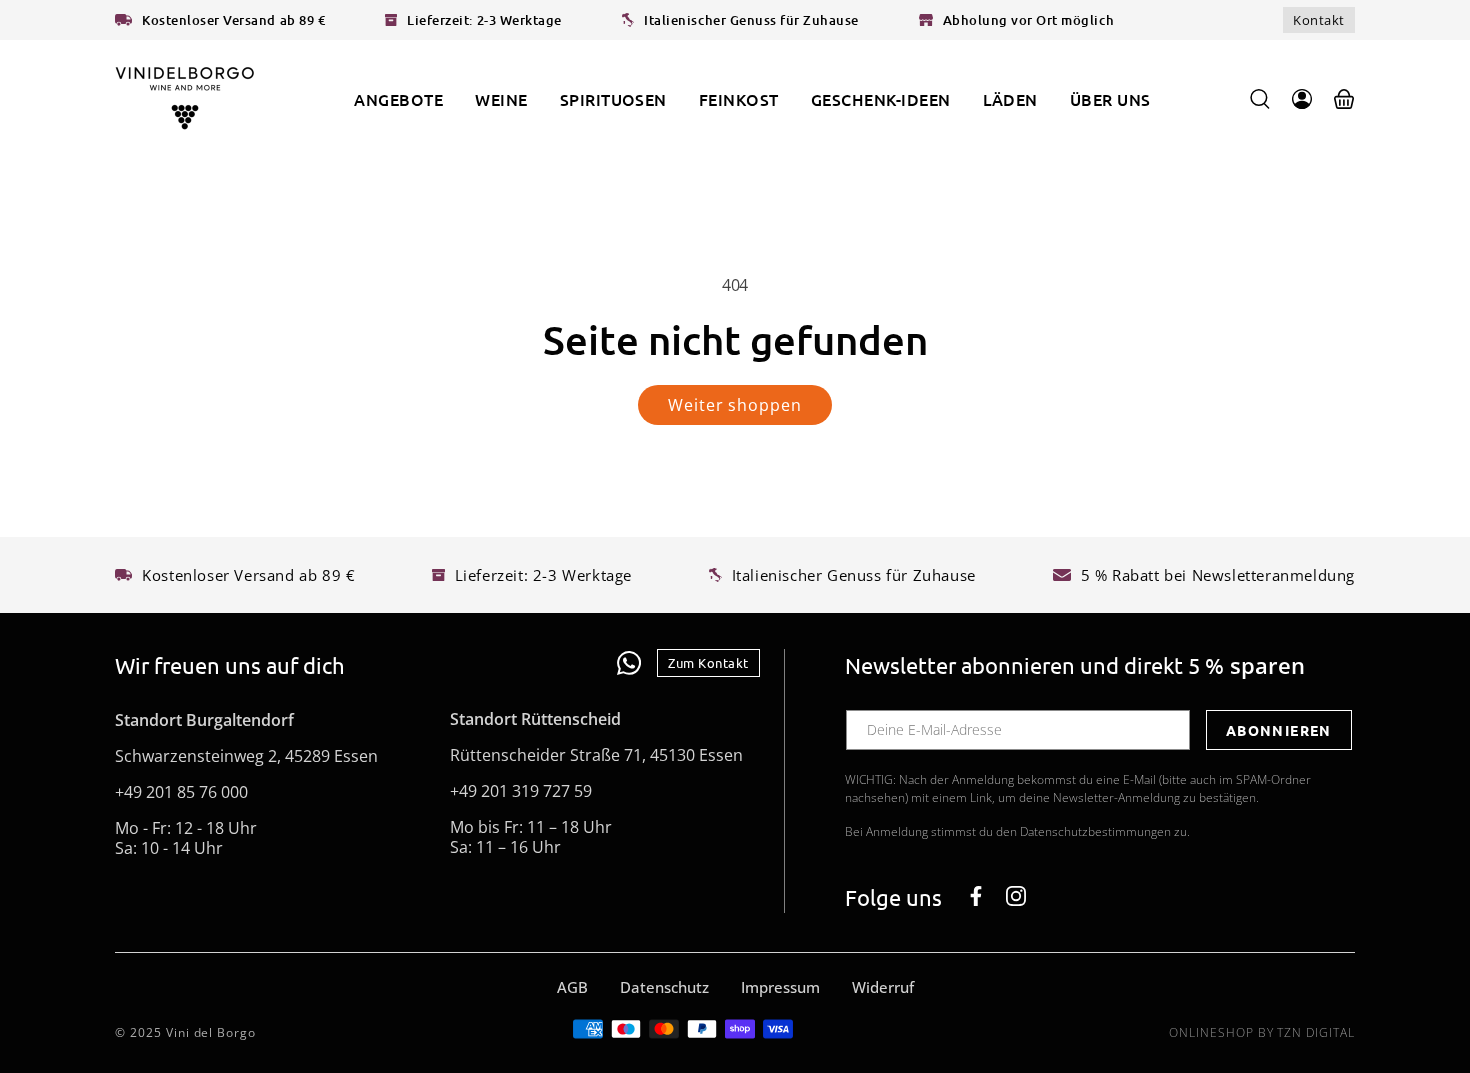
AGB (572, 987)
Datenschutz (664, 987)
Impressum (780, 987)
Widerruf (883, 987)
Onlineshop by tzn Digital (1262, 1032)
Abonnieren (1279, 729)
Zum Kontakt (708, 662)
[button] (501, 99)
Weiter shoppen (735, 405)
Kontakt (1319, 20)
